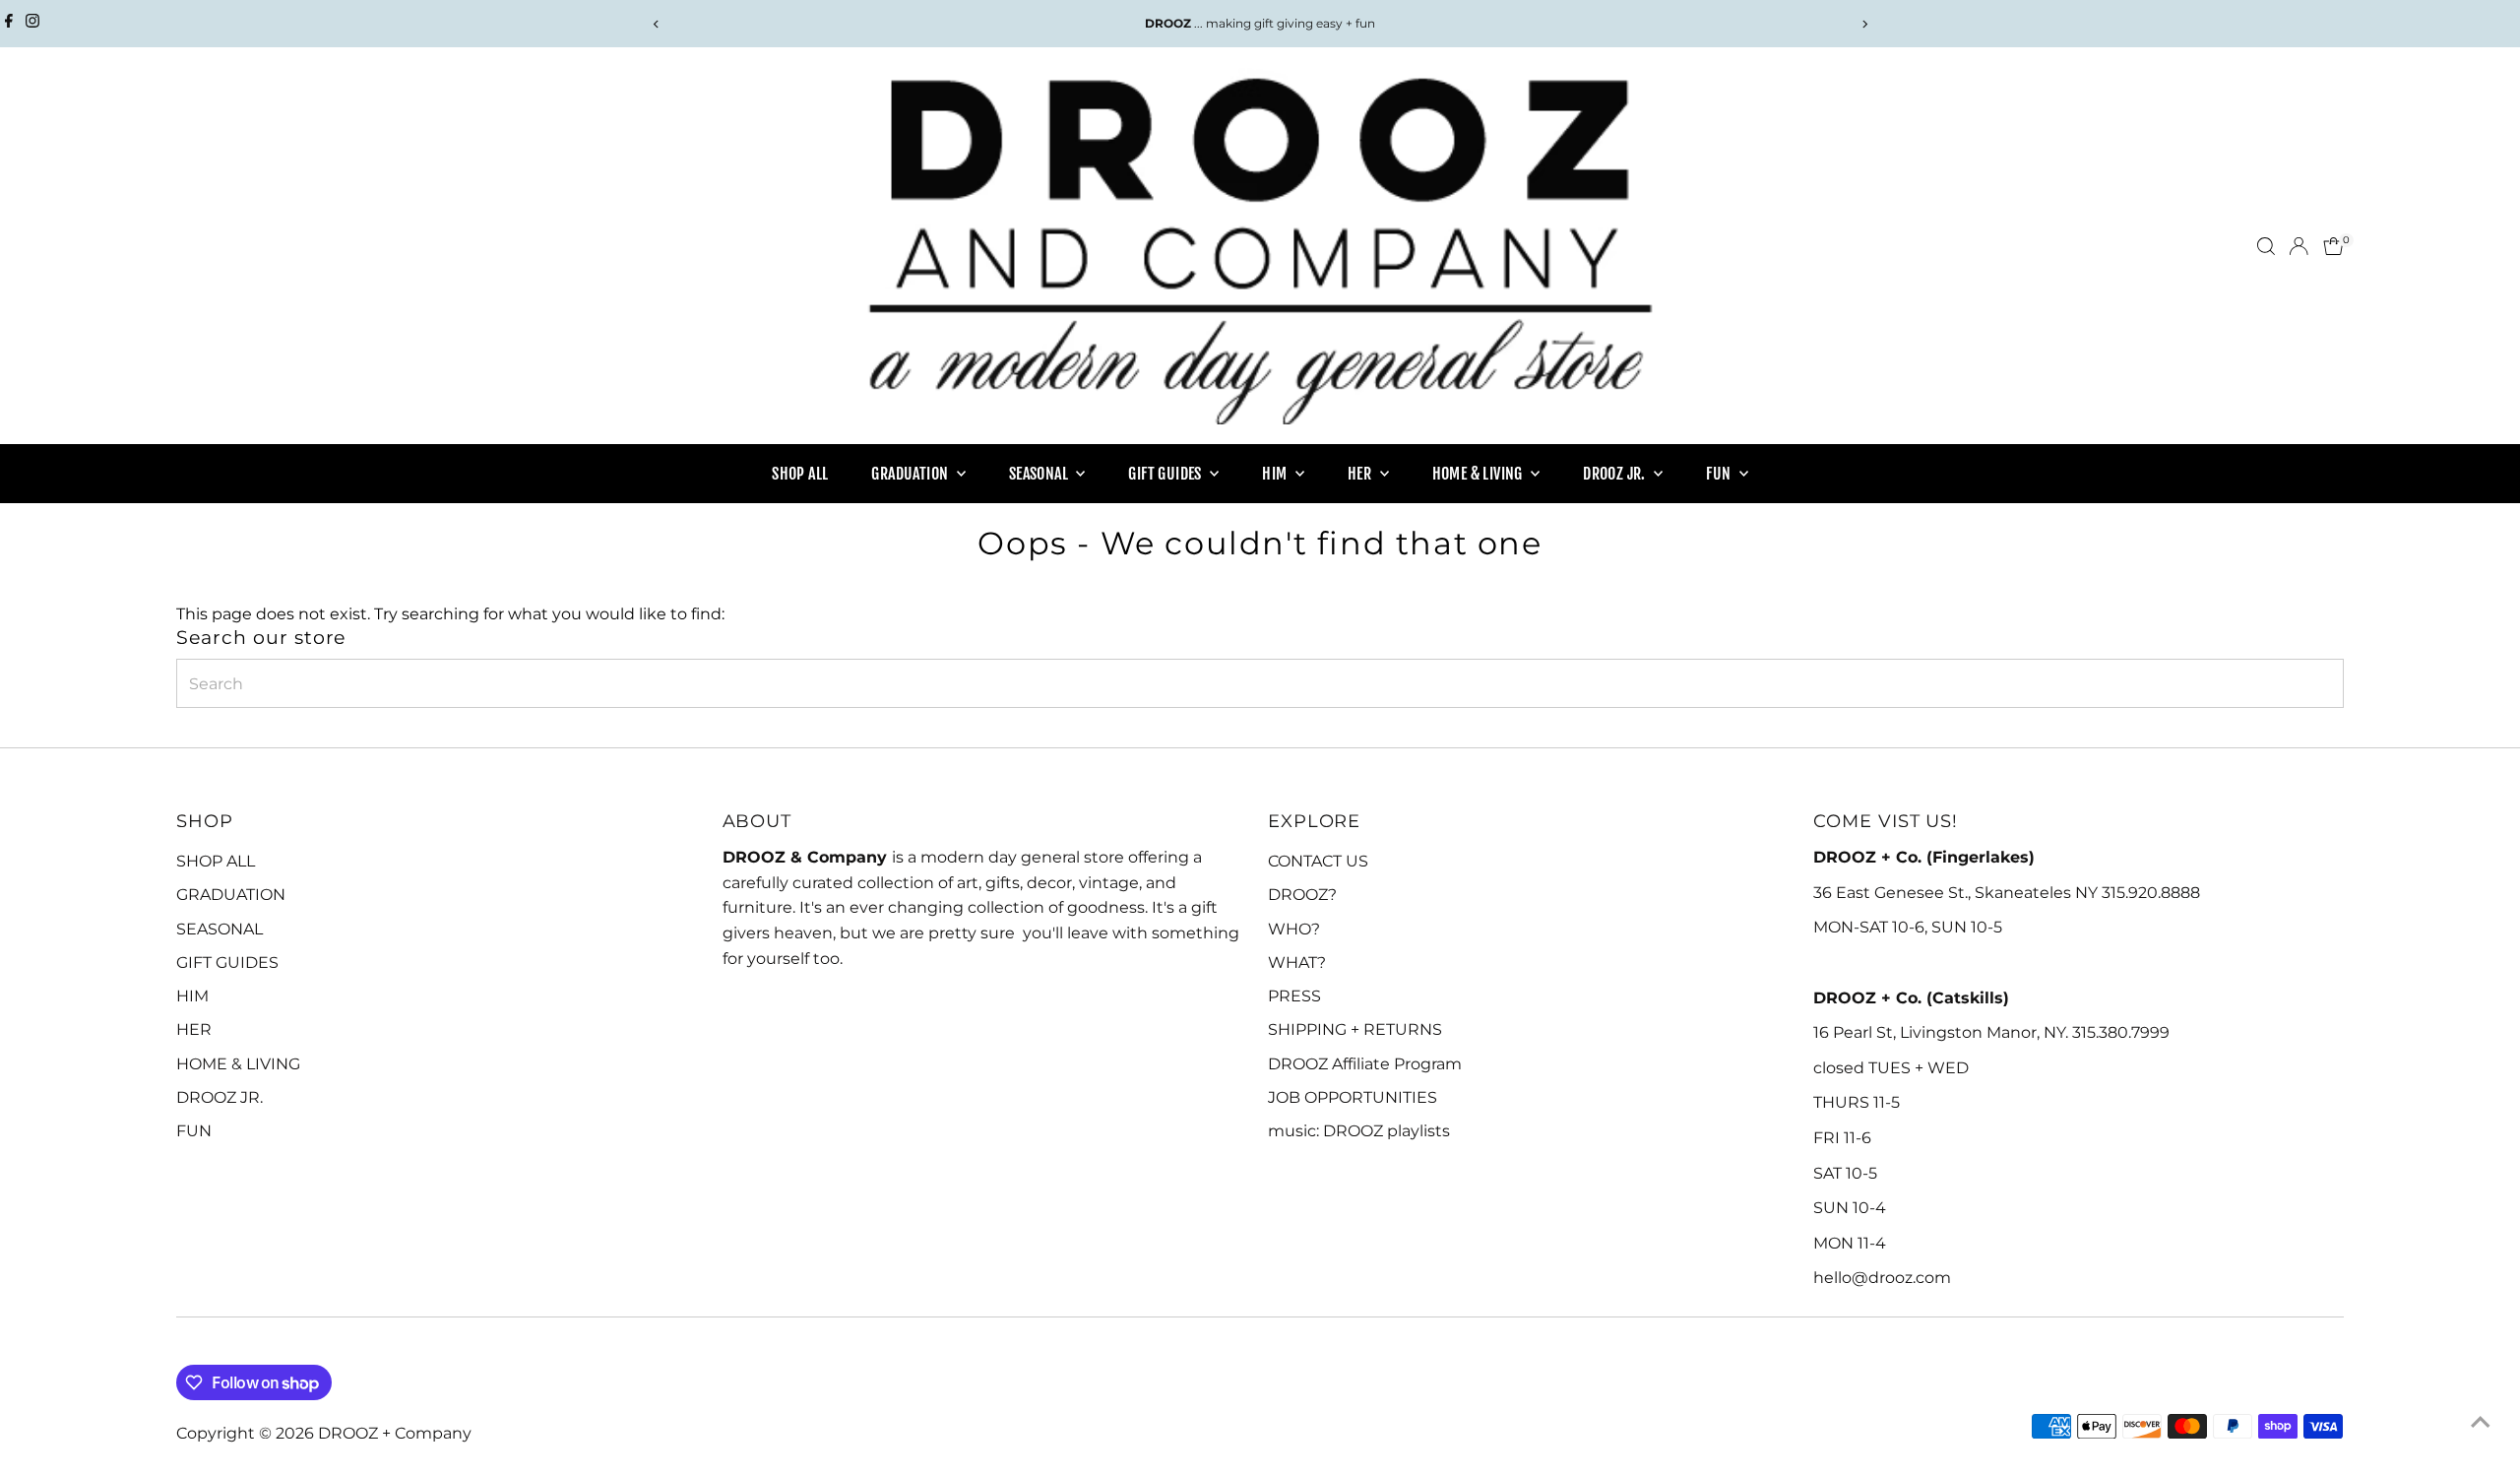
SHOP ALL (800, 474)
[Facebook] (9, 24)
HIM (1276, 474)
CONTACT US (1318, 861)
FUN (1720, 474)
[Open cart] (2333, 246)
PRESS (1294, 996)
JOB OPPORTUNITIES (1353, 1097)
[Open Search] (2266, 246)
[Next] (1864, 24)
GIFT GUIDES (1166, 474)
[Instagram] (32, 24)
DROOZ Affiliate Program (1365, 1064)
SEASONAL (1040, 474)
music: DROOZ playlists (1359, 1131)
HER (1361, 474)
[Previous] (656, 24)
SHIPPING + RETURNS (1355, 1029)
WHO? (1294, 929)
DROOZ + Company (395, 1433)
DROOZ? (1302, 895)
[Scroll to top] (2481, 1422)
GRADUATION (911, 474)
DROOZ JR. (1616, 474)
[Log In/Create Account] (2299, 246)
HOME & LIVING (1480, 474)
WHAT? (1297, 963)
